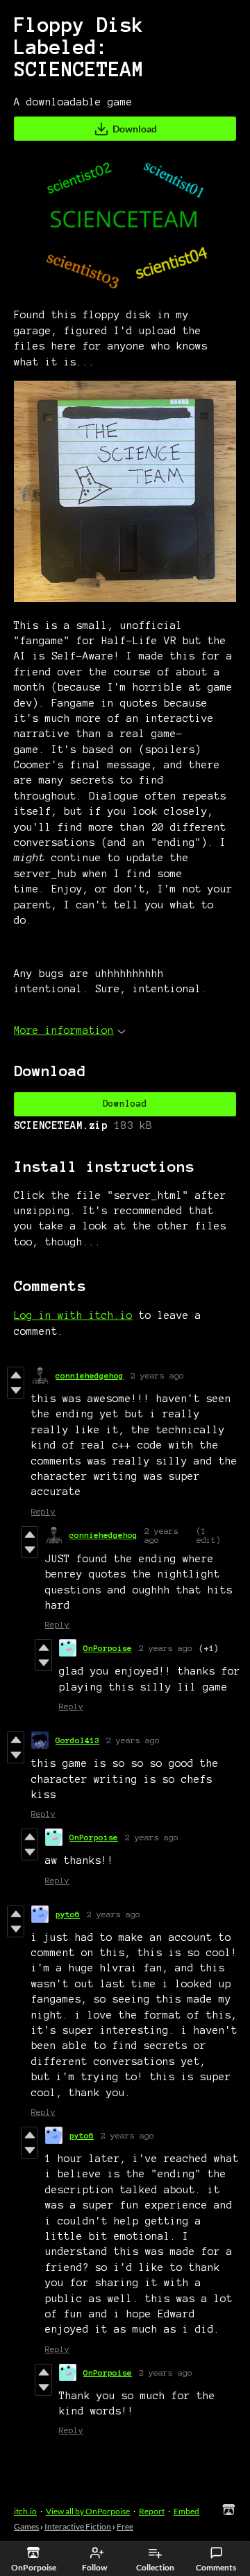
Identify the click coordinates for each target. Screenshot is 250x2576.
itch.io (25, 2511)
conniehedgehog (90, 1375)
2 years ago (157, 1375)
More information (64, 1030)
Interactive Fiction (78, 2526)
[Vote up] (16, 1375)
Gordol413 (77, 1740)
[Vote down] (16, 1390)
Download (135, 129)
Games (26, 2526)
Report (152, 2511)
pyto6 (68, 1914)
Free (125, 2526)
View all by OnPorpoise (88, 2511)
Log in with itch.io (73, 1315)
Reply (43, 1511)
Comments (216, 2567)
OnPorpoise (108, 1648)
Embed (186, 2511)
